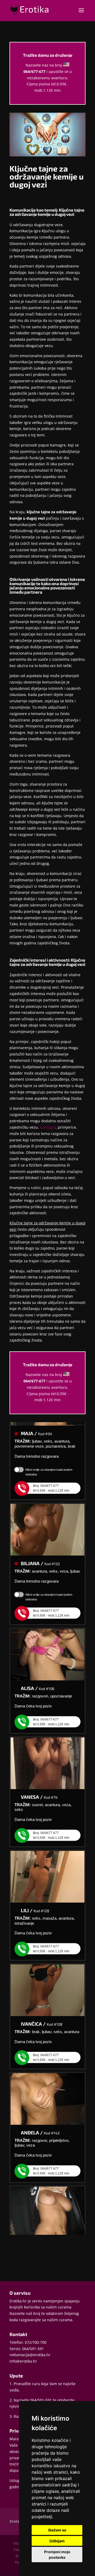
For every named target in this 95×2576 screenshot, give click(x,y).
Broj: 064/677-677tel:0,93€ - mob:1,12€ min (51, 1480)
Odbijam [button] (57, 2541)
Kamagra (48, 1127)
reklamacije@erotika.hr (30, 2355)
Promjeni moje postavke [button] (57, 2555)
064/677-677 (34, 71)
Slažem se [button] (57, 2530)
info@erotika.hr (23, 2361)
